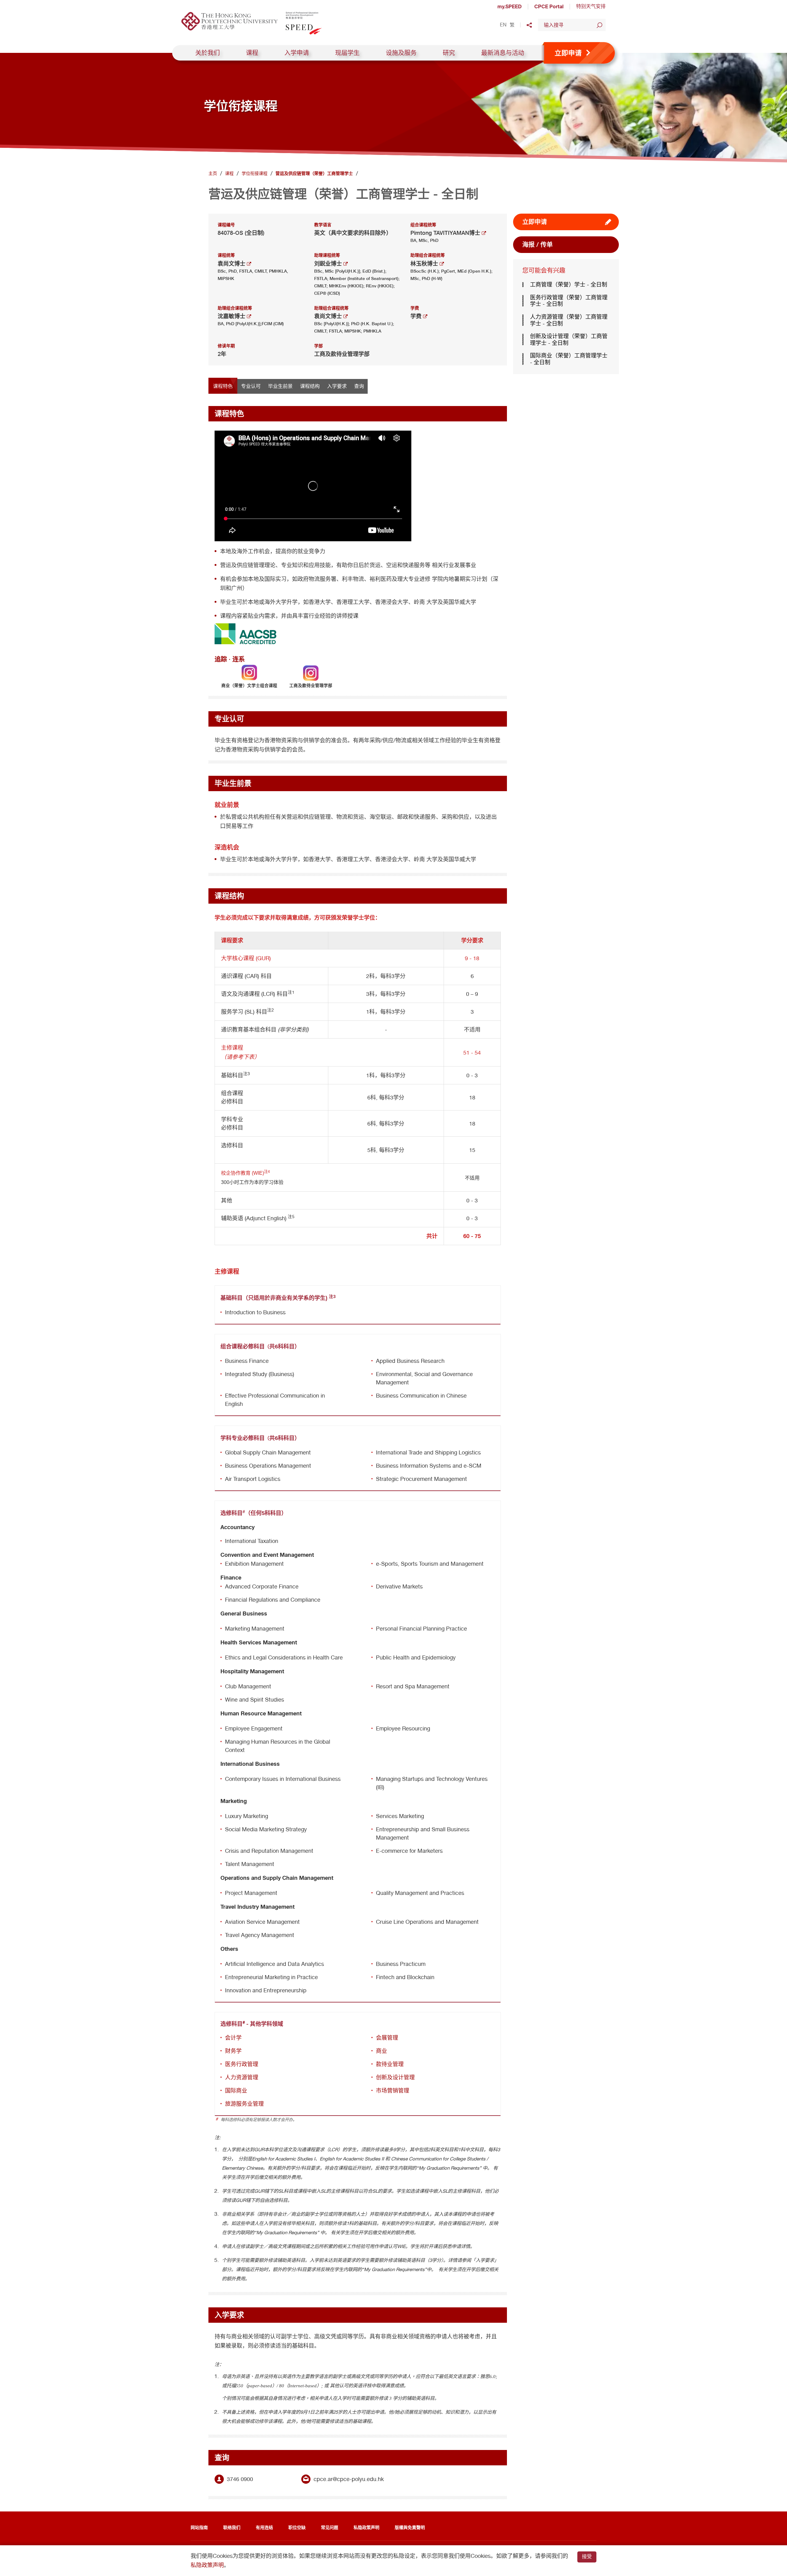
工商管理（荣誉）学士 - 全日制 (569, 284)
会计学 (233, 2038)
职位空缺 (297, 2527)
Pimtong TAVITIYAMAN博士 (446, 233)
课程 (252, 53)
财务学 (233, 2051)
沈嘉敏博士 (232, 316)
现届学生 (347, 53)
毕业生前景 (280, 386)
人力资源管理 (242, 2077)
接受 (587, 2556)
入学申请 (297, 53)
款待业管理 (390, 2064)
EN (503, 25)
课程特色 (223, 386)
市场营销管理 (393, 2091)
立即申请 (535, 222)
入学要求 (337, 386)
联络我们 (232, 2527)
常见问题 (330, 2527)
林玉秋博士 (425, 264)
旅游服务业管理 (244, 2104)
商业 (382, 2051)
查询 (359, 386)
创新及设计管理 (395, 2077)
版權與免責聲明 (410, 2527)
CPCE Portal (549, 6)
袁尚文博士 (232, 264)
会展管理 (387, 2038)
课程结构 (310, 386)
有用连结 (264, 2527)
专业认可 (251, 386)
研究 (449, 53)
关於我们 (208, 53)
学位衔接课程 (255, 173)
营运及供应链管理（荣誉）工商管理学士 (314, 173)
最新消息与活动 (503, 53)
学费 (417, 316)
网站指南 (199, 2527)
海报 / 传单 (538, 245)
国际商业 (236, 2091)
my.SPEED (510, 6)
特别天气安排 (591, 6)
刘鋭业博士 (329, 264)
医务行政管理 (242, 2064)
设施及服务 (401, 53)
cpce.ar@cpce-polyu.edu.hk (349, 2479)
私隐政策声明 (366, 2527)
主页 (213, 173)
